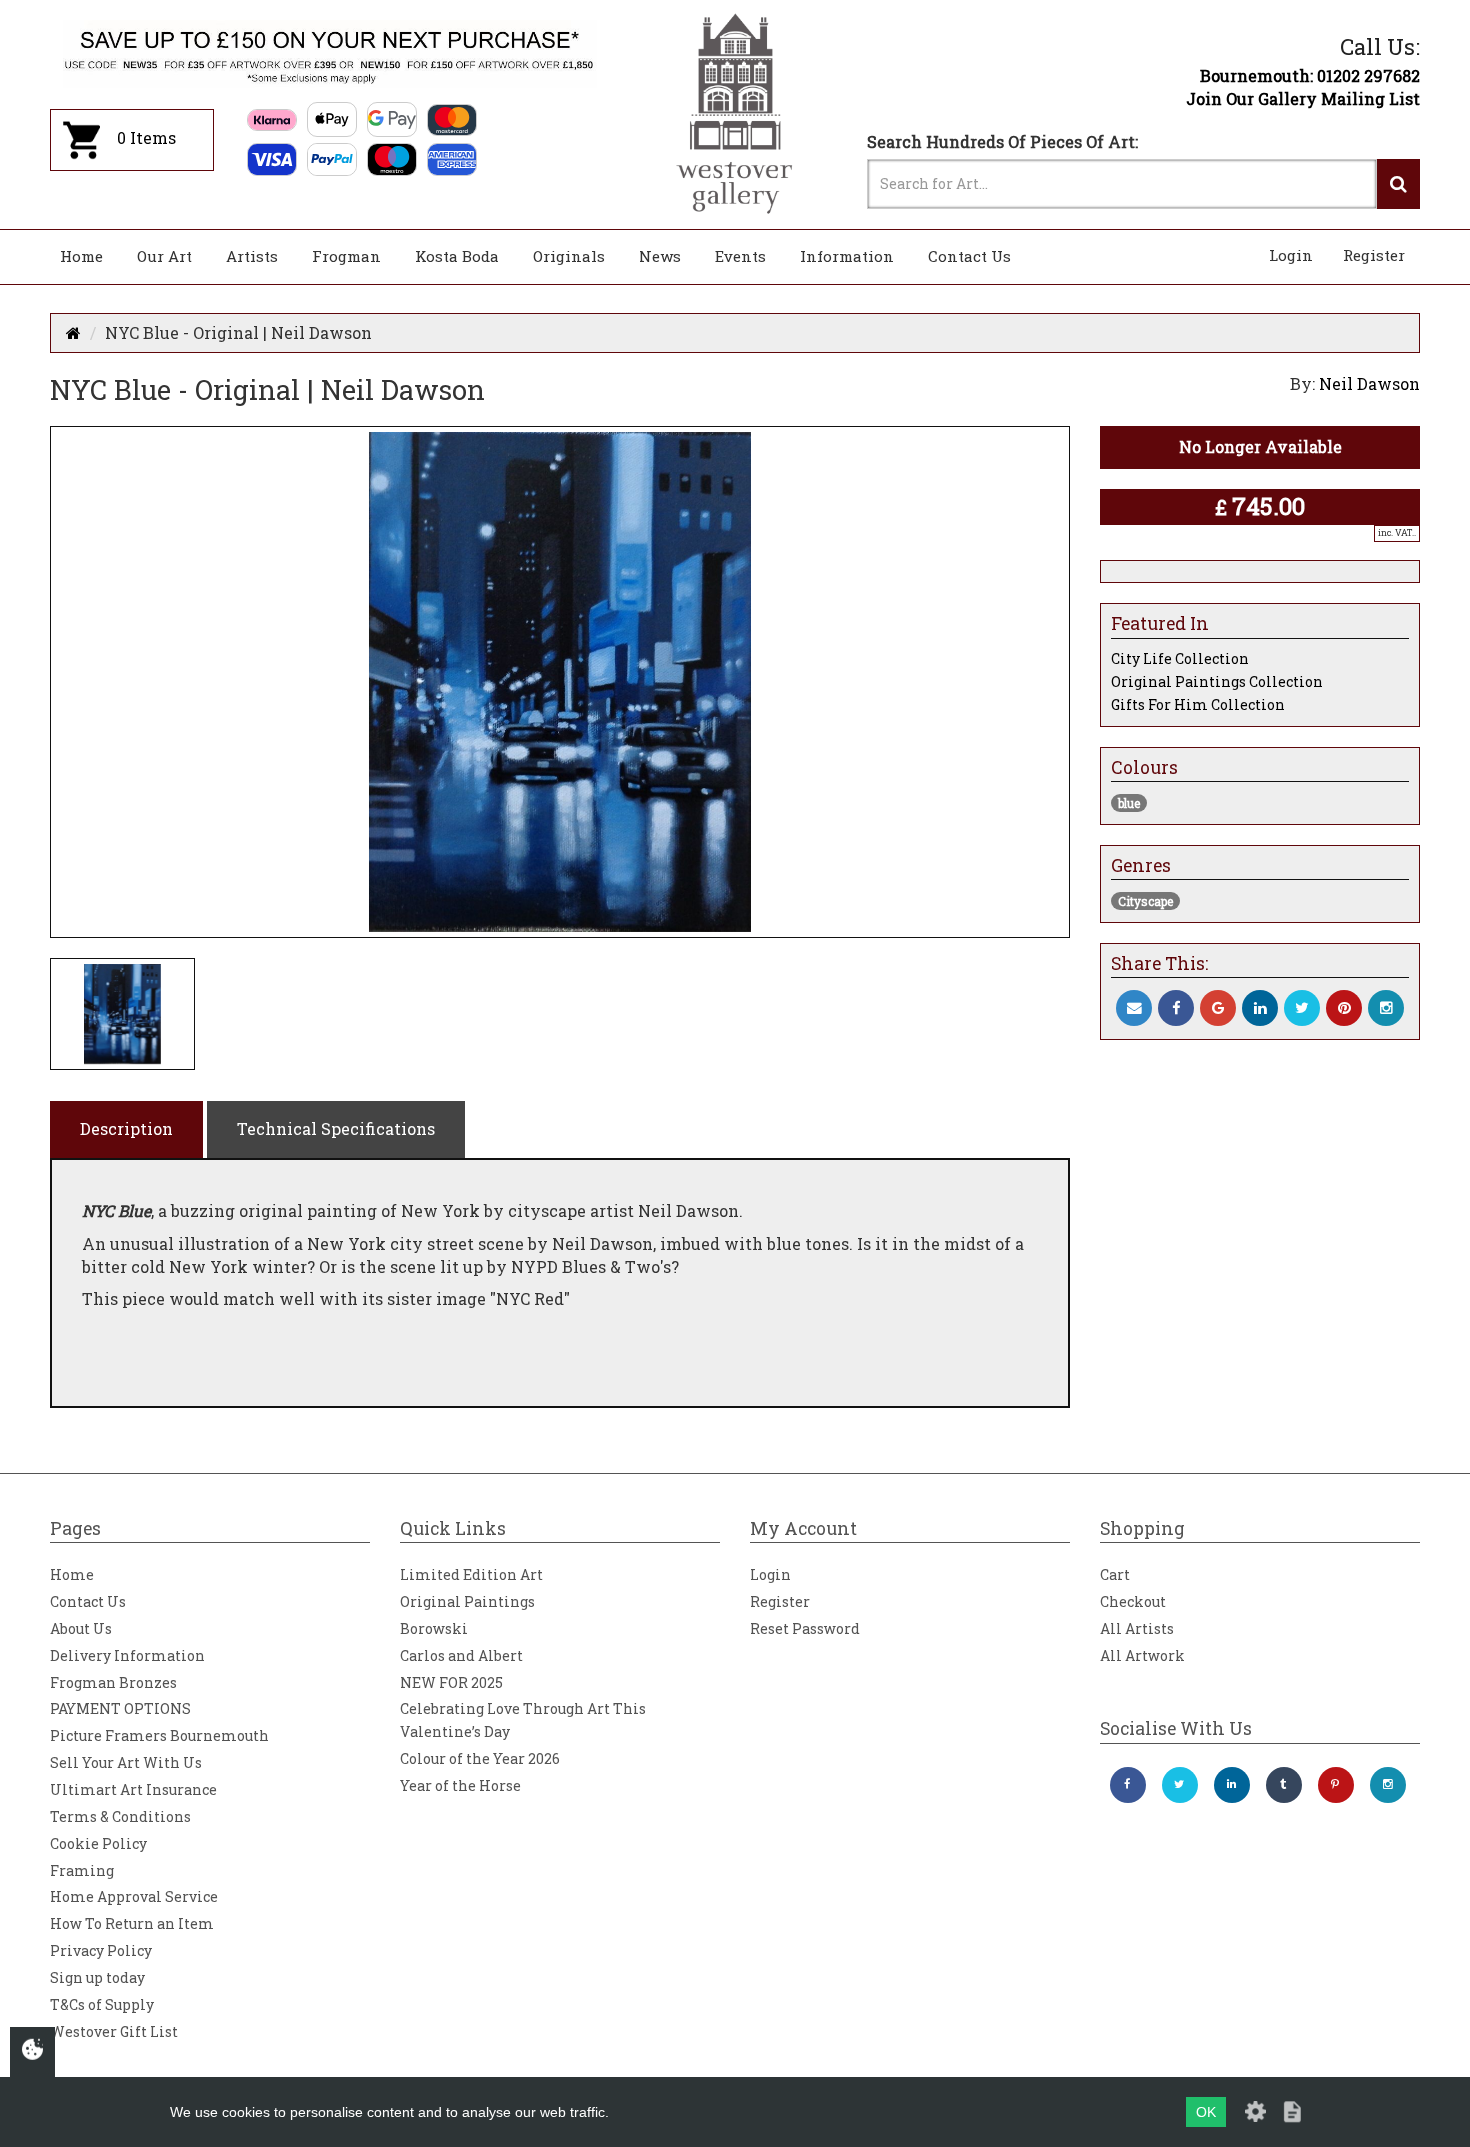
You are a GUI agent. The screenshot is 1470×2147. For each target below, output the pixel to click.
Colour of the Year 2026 (480, 1758)
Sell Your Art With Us (126, 1762)
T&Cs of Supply (102, 2004)
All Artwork (1142, 1655)
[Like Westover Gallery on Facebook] (1128, 1785)
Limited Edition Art (471, 1574)
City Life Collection (1180, 658)
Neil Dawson (1369, 383)
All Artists (1137, 1628)
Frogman (346, 256)
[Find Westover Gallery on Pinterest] (1336, 1785)
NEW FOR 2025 (451, 1682)
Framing (82, 1870)
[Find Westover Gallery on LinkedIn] (1232, 1785)
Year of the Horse (460, 1785)
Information (847, 256)
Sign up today (97, 1977)
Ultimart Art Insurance (133, 1789)
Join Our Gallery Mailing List (1303, 98)
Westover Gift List (114, 2031)
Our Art (164, 256)
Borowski (434, 1628)
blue (1129, 803)
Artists (252, 256)
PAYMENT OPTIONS (120, 1708)
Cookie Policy (98, 1843)
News (660, 256)
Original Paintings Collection (1217, 681)
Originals (569, 256)
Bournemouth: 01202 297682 (1310, 75)
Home (81, 256)
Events (740, 256)
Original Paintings (467, 1601)
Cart (1115, 1574)
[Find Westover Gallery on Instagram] (1388, 1785)
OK (1206, 2112)
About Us (81, 1628)
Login (1291, 255)
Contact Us (969, 256)
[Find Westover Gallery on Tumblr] (1284, 1785)
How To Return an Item (132, 1923)
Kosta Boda (457, 256)
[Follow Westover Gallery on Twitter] (1180, 1785)
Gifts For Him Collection (1198, 704)
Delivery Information (127, 1655)
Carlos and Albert (461, 1655)
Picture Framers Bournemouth (159, 1735)
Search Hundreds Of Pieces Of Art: (1002, 141)
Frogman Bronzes (113, 1682)
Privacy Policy (101, 1950)
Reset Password (805, 1628)
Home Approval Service (134, 1896)
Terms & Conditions (120, 1816)
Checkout (1133, 1601)
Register (1374, 255)
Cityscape (1145, 901)
